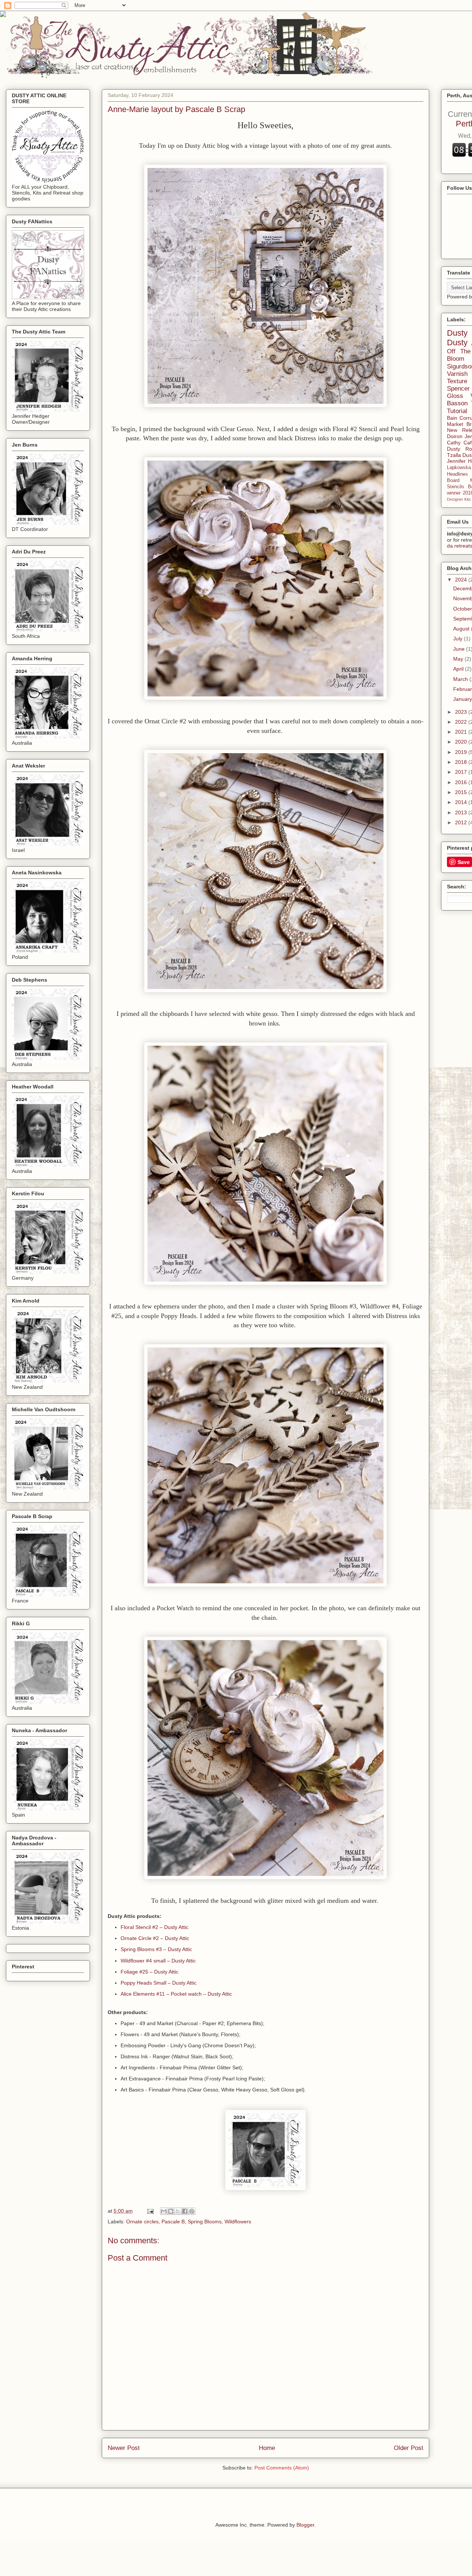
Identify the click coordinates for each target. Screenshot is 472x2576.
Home (267, 2448)
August (462, 629)
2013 (462, 812)
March (461, 679)
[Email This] (164, 2211)
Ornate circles (142, 2222)
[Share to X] (178, 2211)
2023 (462, 712)
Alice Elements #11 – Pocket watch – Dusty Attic (176, 1994)
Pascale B (173, 2222)
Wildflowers (238, 2222)
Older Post (409, 2448)
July (459, 639)
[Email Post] (150, 2211)
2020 (462, 742)
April (459, 669)
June (460, 649)
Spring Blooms (205, 2222)
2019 (462, 752)
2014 (462, 802)
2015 (462, 792)
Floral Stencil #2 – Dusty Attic (155, 1927)
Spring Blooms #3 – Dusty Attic (156, 1949)
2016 (462, 782)
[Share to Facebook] (185, 2211)
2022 (462, 722)
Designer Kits (459, 499)
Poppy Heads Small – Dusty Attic (159, 1983)
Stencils (456, 487)
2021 (462, 732)
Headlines (457, 474)
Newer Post (124, 2448)
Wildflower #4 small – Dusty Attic (158, 1961)
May (459, 659)
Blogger (305, 2525)
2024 (462, 580)
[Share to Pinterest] (192, 2211)
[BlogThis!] (171, 2211)
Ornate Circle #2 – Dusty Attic (155, 1938)
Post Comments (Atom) (282, 2468)
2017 (462, 772)
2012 (462, 822)
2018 (462, 762)
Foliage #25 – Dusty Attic (150, 1972)
